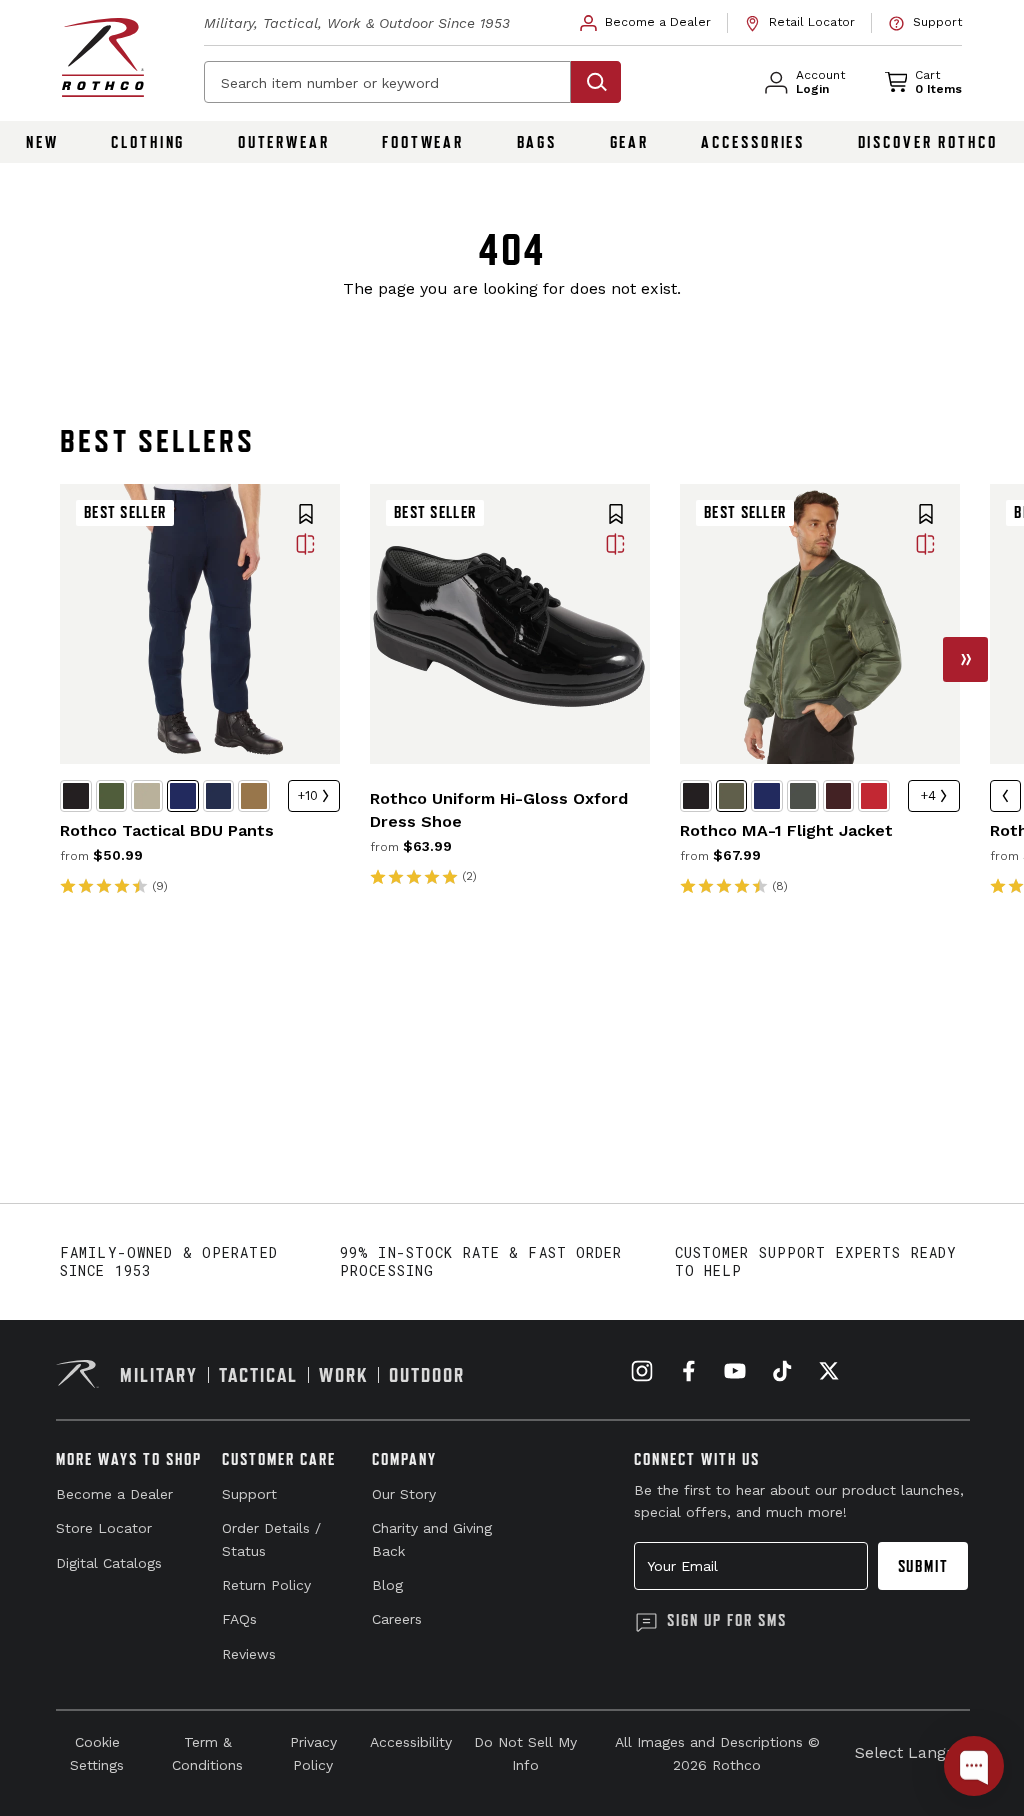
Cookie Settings (97, 1753)
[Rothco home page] (103, 57)
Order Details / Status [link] (271, 1539)
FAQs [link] (239, 1619)
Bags (537, 142)
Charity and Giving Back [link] (432, 1539)
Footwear (423, 142)
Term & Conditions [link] (207, 1753)
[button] (306, 516)
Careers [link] (397, 1619)
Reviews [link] (249, 1654)
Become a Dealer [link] (114, 1494)
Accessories (753, 142)
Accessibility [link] (411, 1742)
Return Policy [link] (266, 1585)
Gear (630, 142)
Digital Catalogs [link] (109, 1563)
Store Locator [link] (104, 1528)
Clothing (148, 142)
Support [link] (249, 1494)
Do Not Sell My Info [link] (525, 1753)
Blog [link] (387, 1585)
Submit (923, 1566)
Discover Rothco (928, 142)
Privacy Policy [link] (313, 1753)
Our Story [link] (404, 1494)
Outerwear (284, 142)
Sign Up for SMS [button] (727, 1620)
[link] (646, 23)
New (42, 142)
